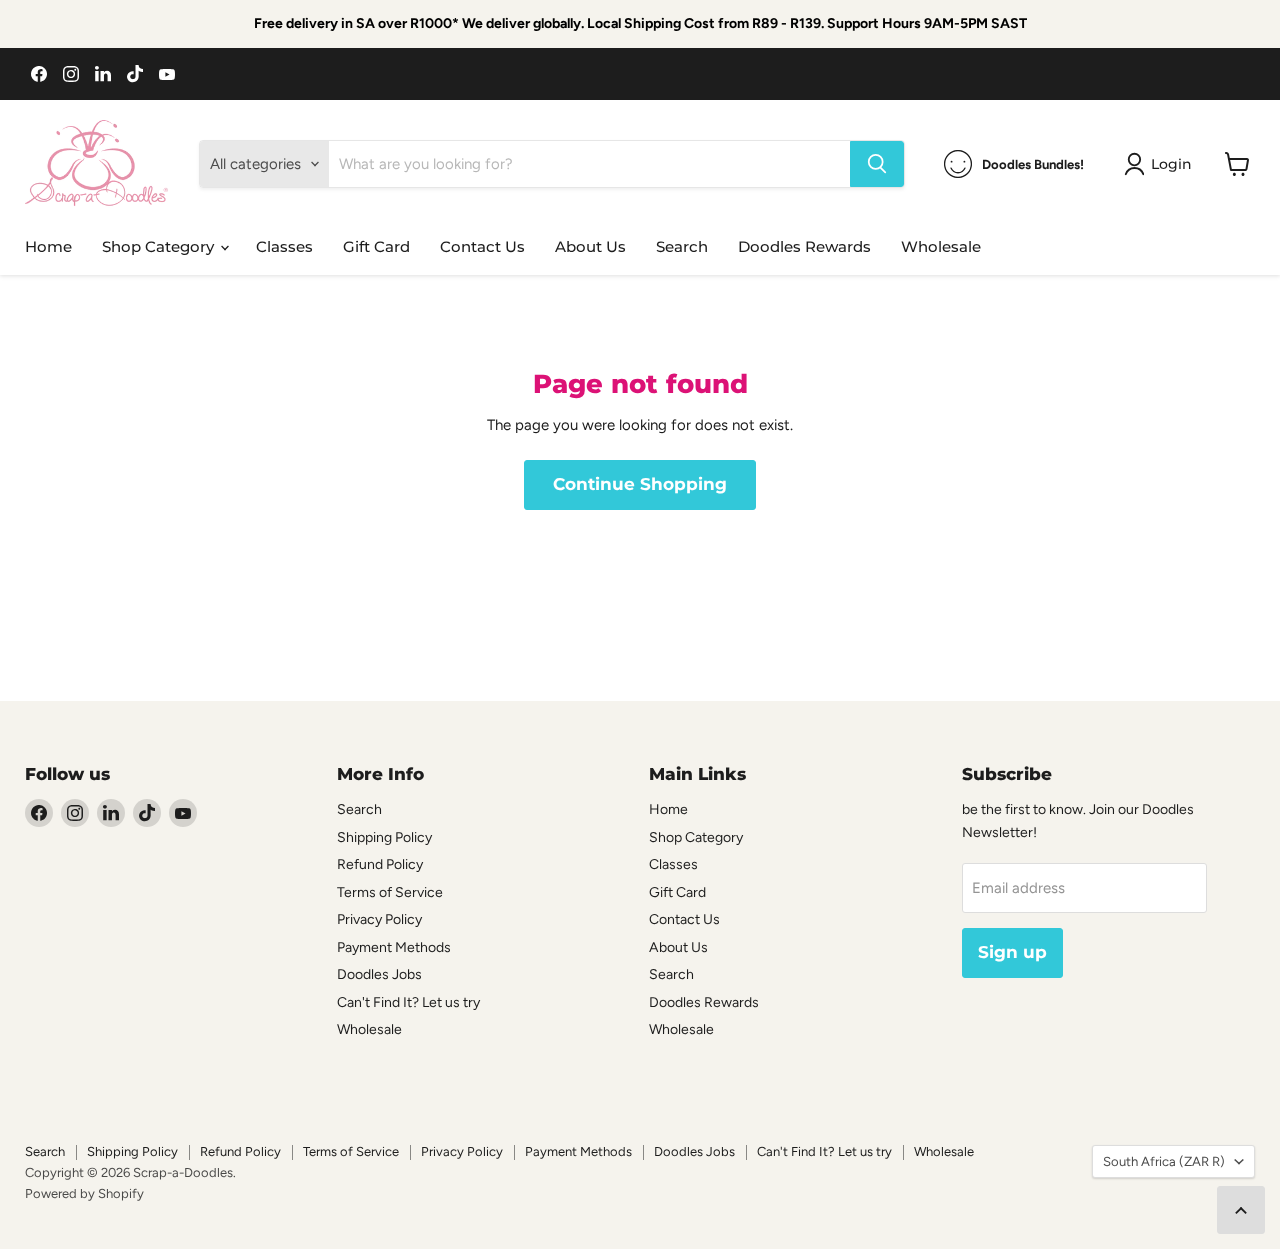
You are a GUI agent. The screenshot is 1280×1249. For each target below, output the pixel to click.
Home (48, 246)
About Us (590, 246)
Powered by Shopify (84, 1193)
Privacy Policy (379, 919)
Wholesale (941, 246)
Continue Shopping (640, 484)
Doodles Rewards (804, 246)
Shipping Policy (384, 837)
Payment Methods (394, 947)
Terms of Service (390, 892)
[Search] (877, 164)
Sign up (1012, 952)
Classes (284, 246)
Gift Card (376, 246)
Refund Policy (380, 864)
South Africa (1164, 1161)
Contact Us (482, 246)
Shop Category (160, 246)
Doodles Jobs (379, 974)
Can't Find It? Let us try (408, 1002)
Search (682, 246)
